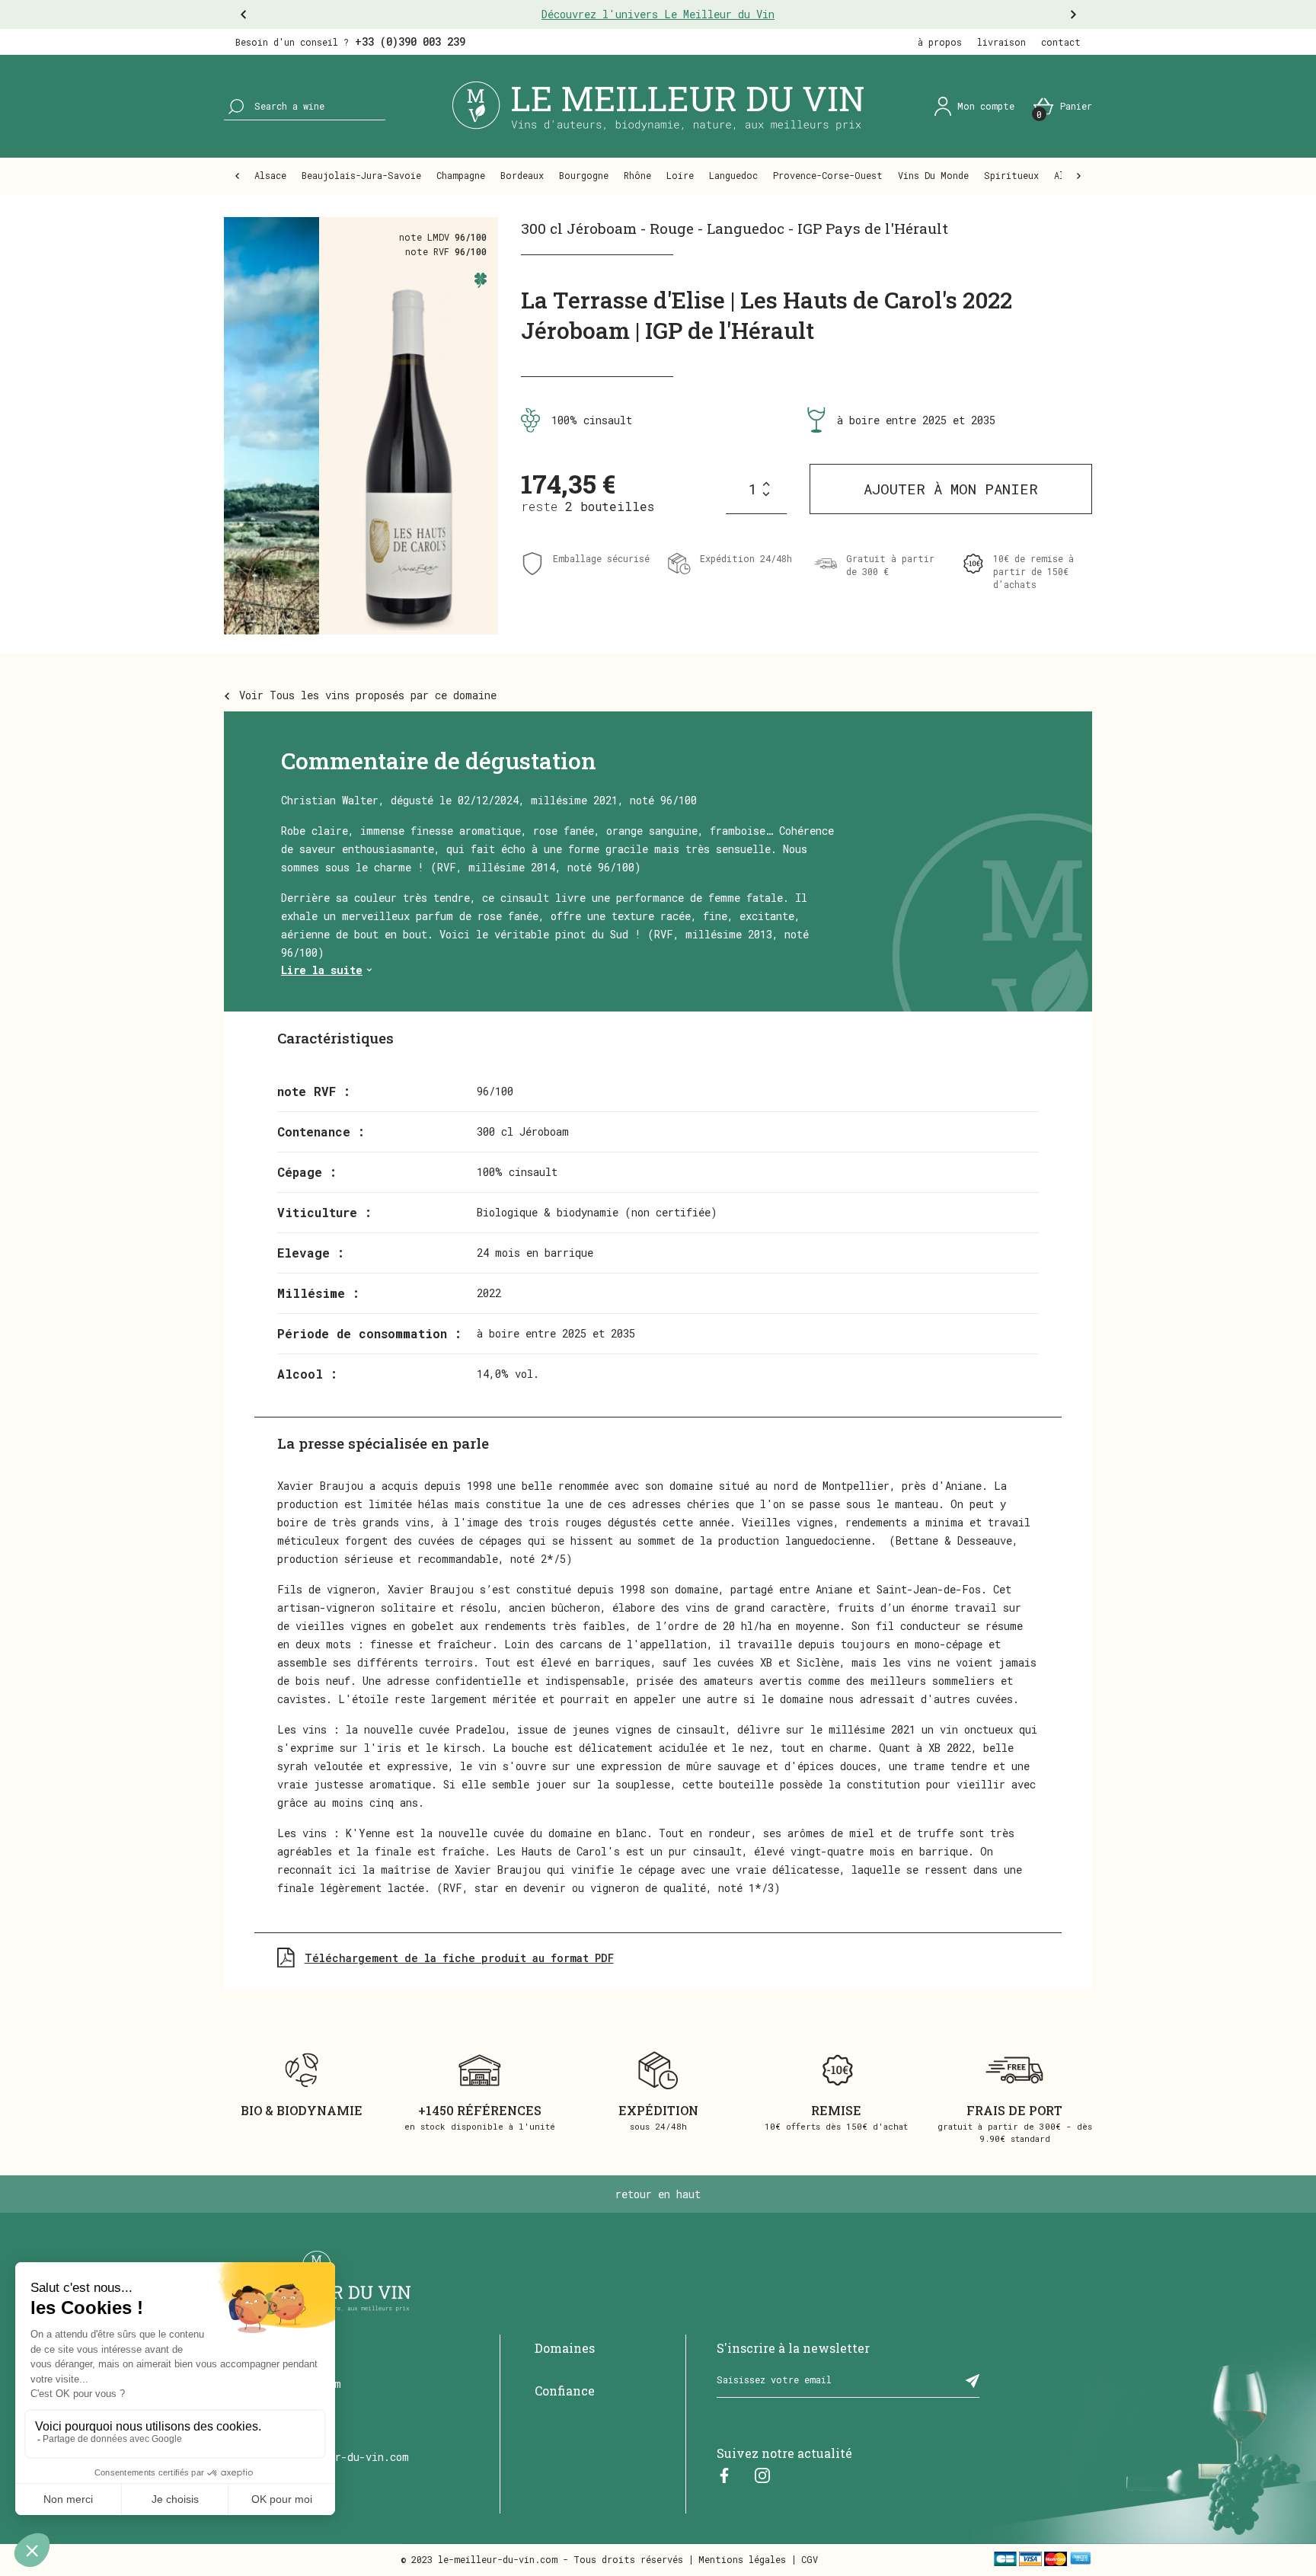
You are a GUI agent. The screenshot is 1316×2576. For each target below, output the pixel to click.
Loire (680, 175)
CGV (810, 2559)
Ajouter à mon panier (951, 489)
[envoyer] (973, 2380)
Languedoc (733, 175)
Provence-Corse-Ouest (828, 175)
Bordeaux (522, 175)
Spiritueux (1011, 175)
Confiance (565, 2391)
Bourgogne (584, 175)
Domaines (565, 2348)
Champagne (461, 175)
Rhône (637, 175)
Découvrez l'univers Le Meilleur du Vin (658, 14)
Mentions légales (742, 2559)
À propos (940, 42)
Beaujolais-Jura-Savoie (361, 175)
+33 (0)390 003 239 (410, 42)
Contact (1061, 42)
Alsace (270, 175)
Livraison (1001, 42)
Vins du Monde (933, 175)
